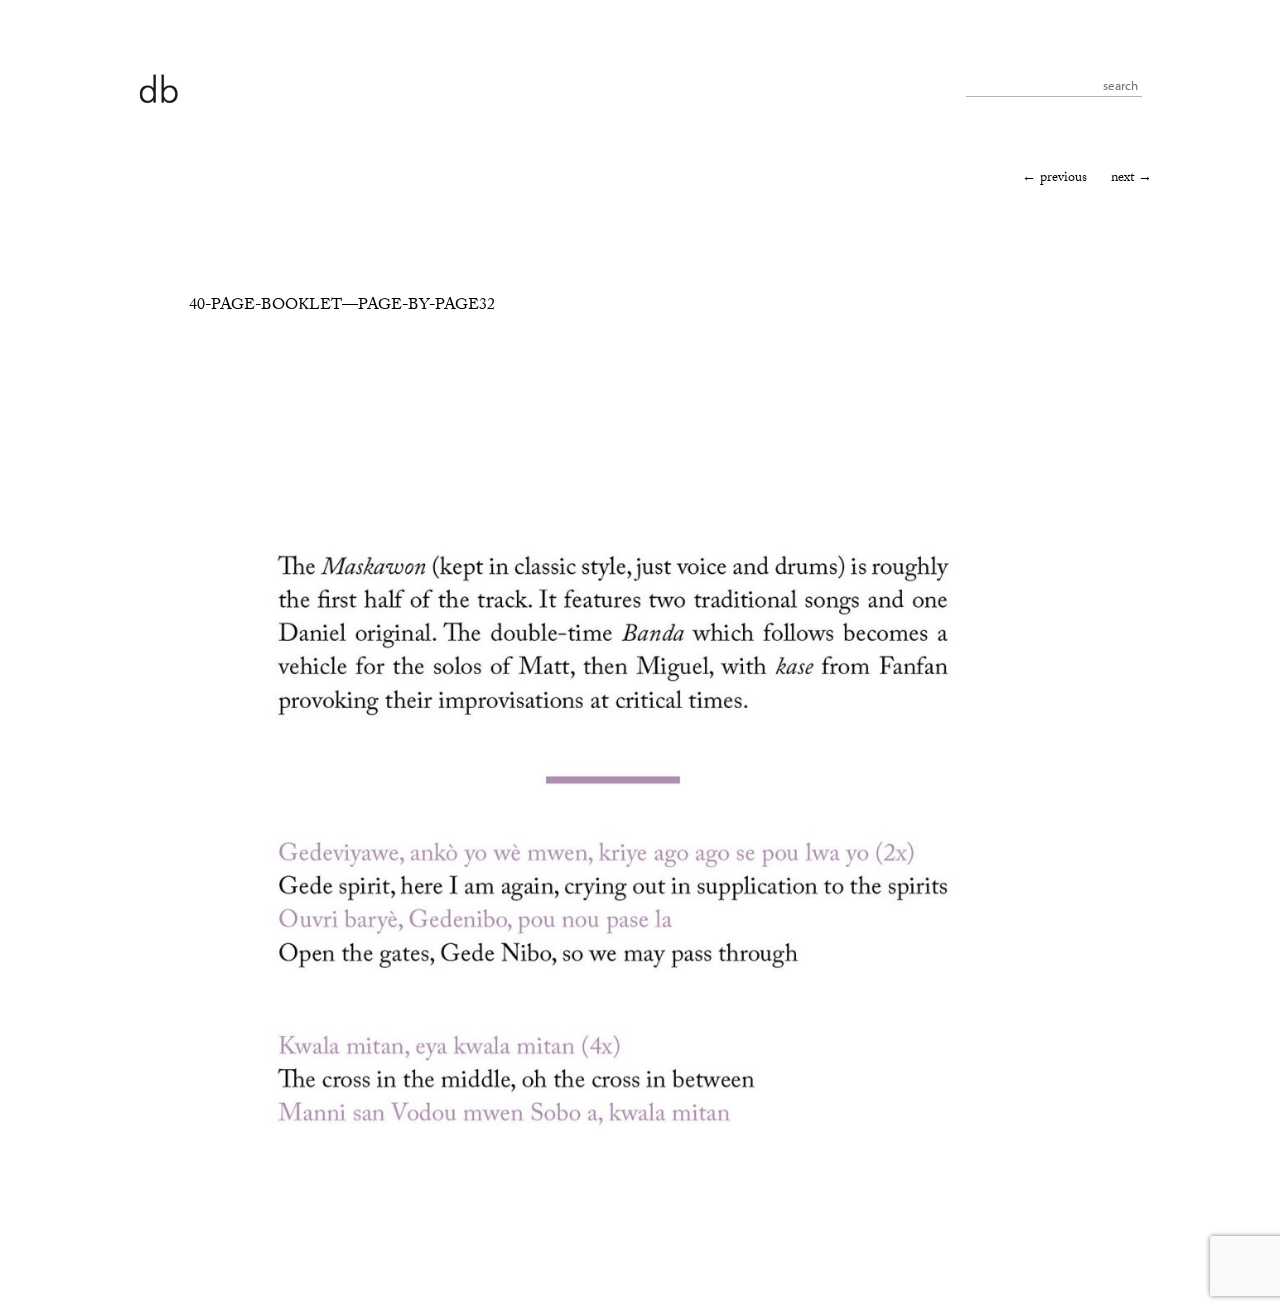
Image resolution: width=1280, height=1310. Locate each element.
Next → (1131, 179)
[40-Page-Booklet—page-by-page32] (613, 1240)
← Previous (1054, 179)
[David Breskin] (158, 87)
